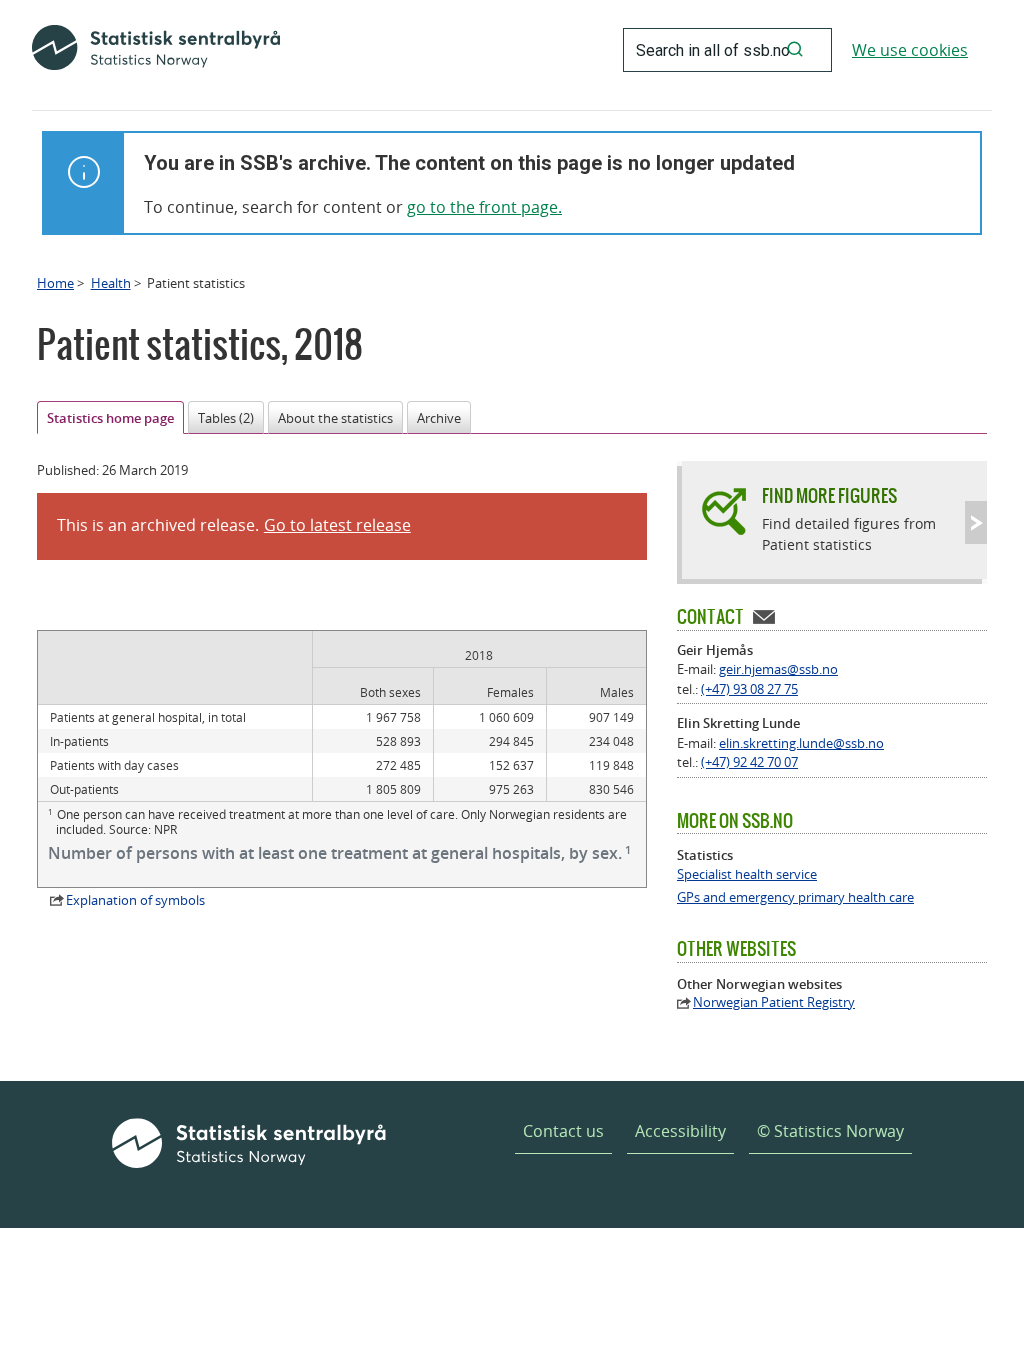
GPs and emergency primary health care (795, 897)
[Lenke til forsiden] (156, 50)
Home (55, 283)
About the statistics (335, 418)
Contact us (563, 1131)
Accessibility (680, 1131)
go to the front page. (484, 207)
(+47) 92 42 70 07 (749, 762)
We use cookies (910, 50)
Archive (439, 418)
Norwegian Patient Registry (774, 1002)
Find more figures (829, 495)
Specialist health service (747, 874)
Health (111, 283)
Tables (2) (226, 418)
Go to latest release (337, 525)
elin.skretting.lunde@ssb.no (801, 743)
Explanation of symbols (135, 900)
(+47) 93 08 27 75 (749, 689)
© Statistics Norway (830, 1131)
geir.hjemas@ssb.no (778, 669)
